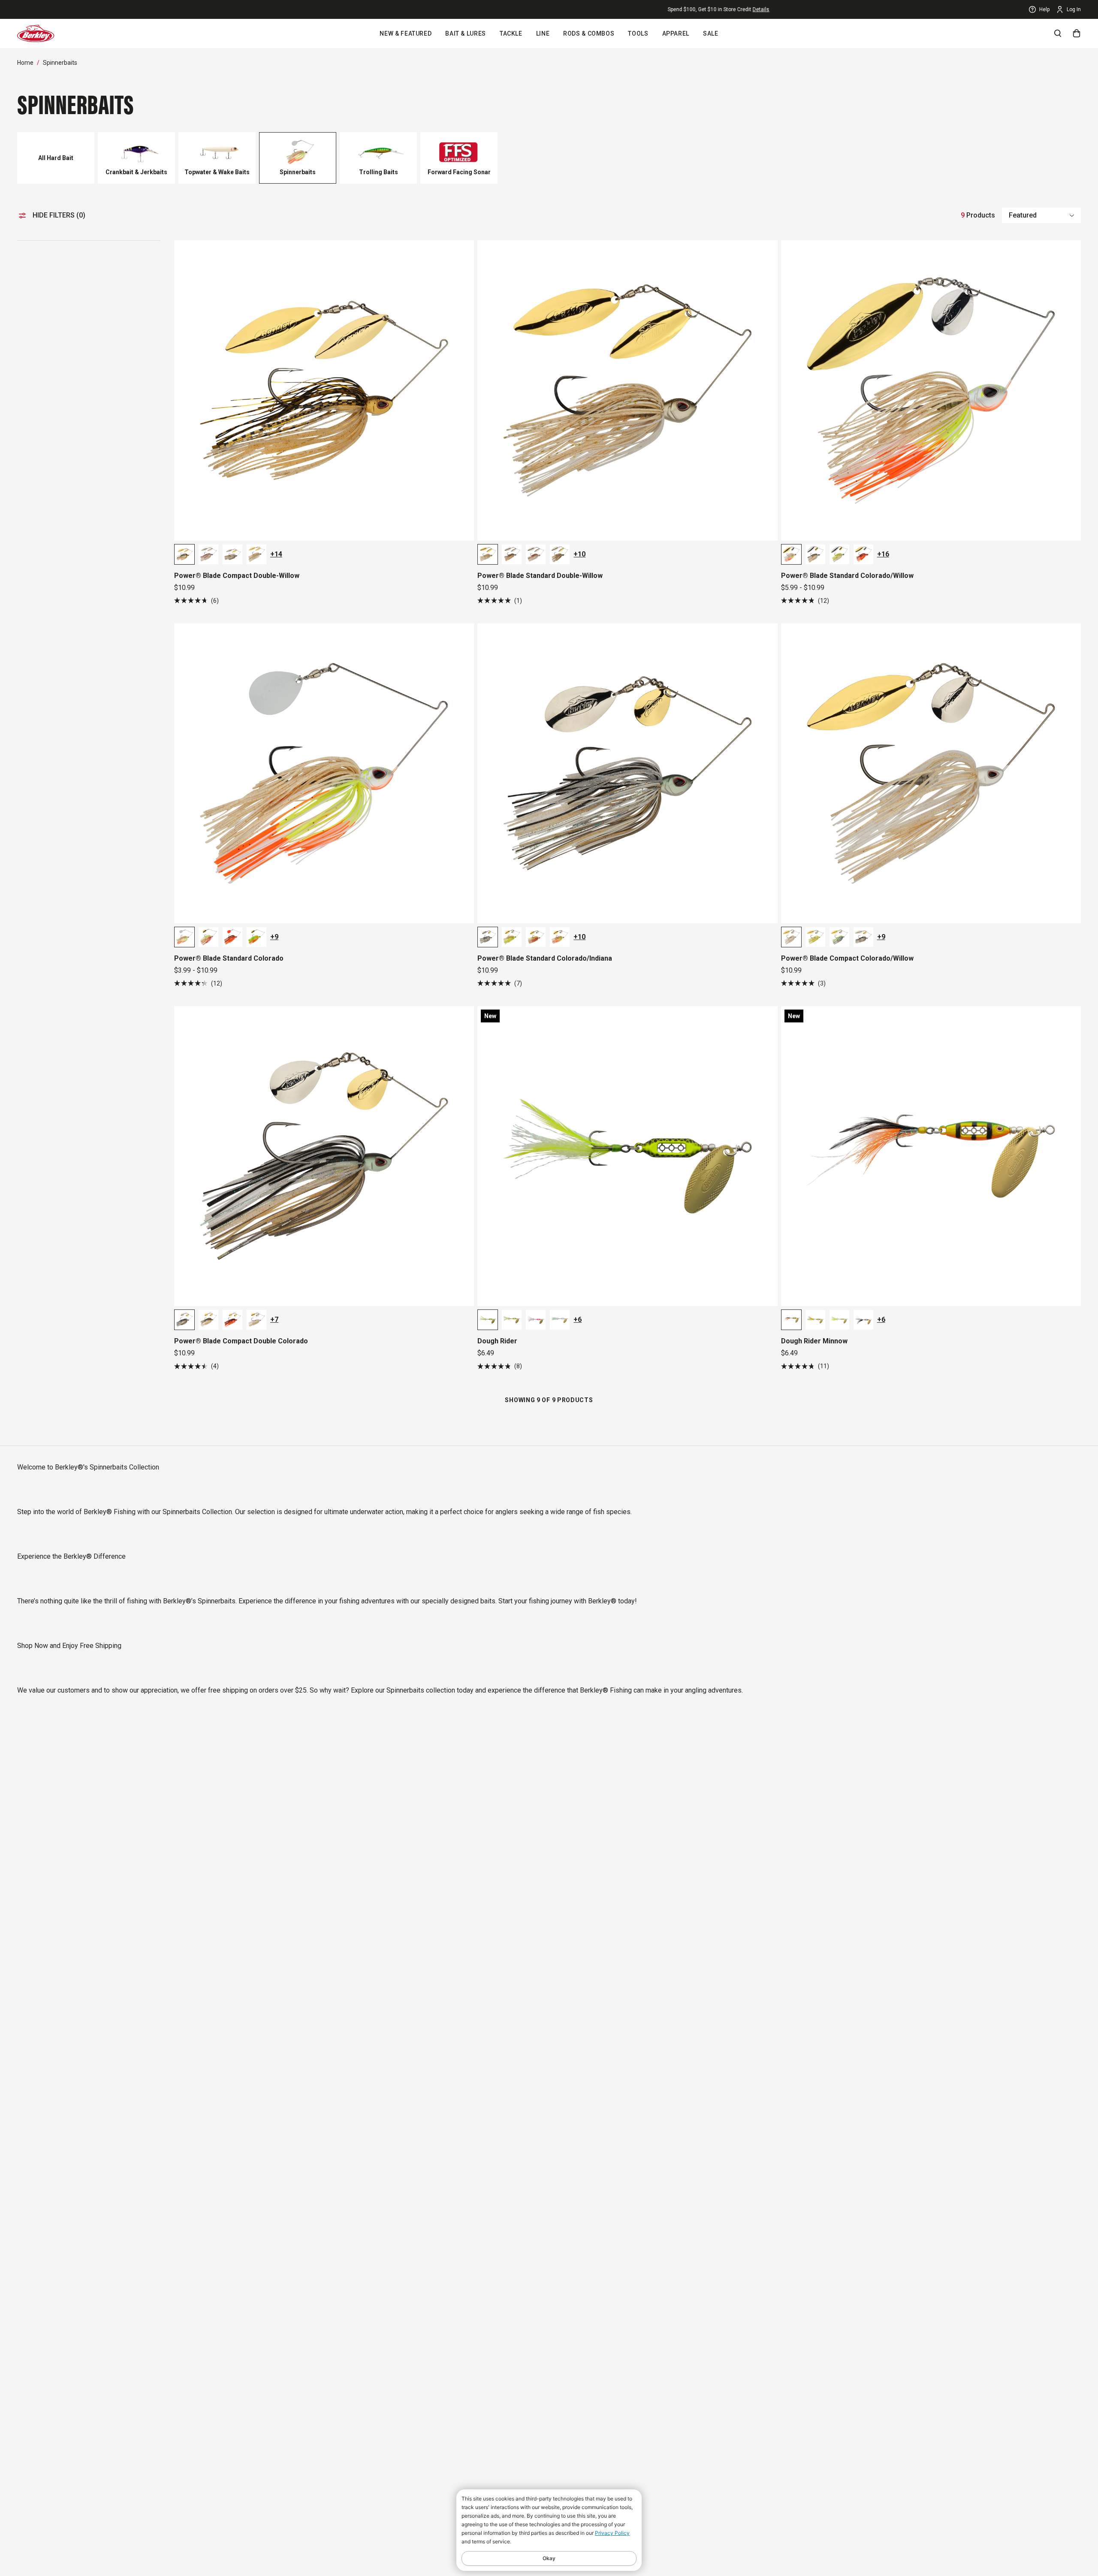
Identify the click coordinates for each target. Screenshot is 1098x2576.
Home (25, 63)
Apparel (676, 33)
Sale (711, 33)
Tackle (511, 33)
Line (543, 33)
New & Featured (406, 33)
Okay (549, 2558)
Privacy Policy (612, 2533)
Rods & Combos (589, 33)
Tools (638, 33)
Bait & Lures (466, 33)
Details (110, 9)
